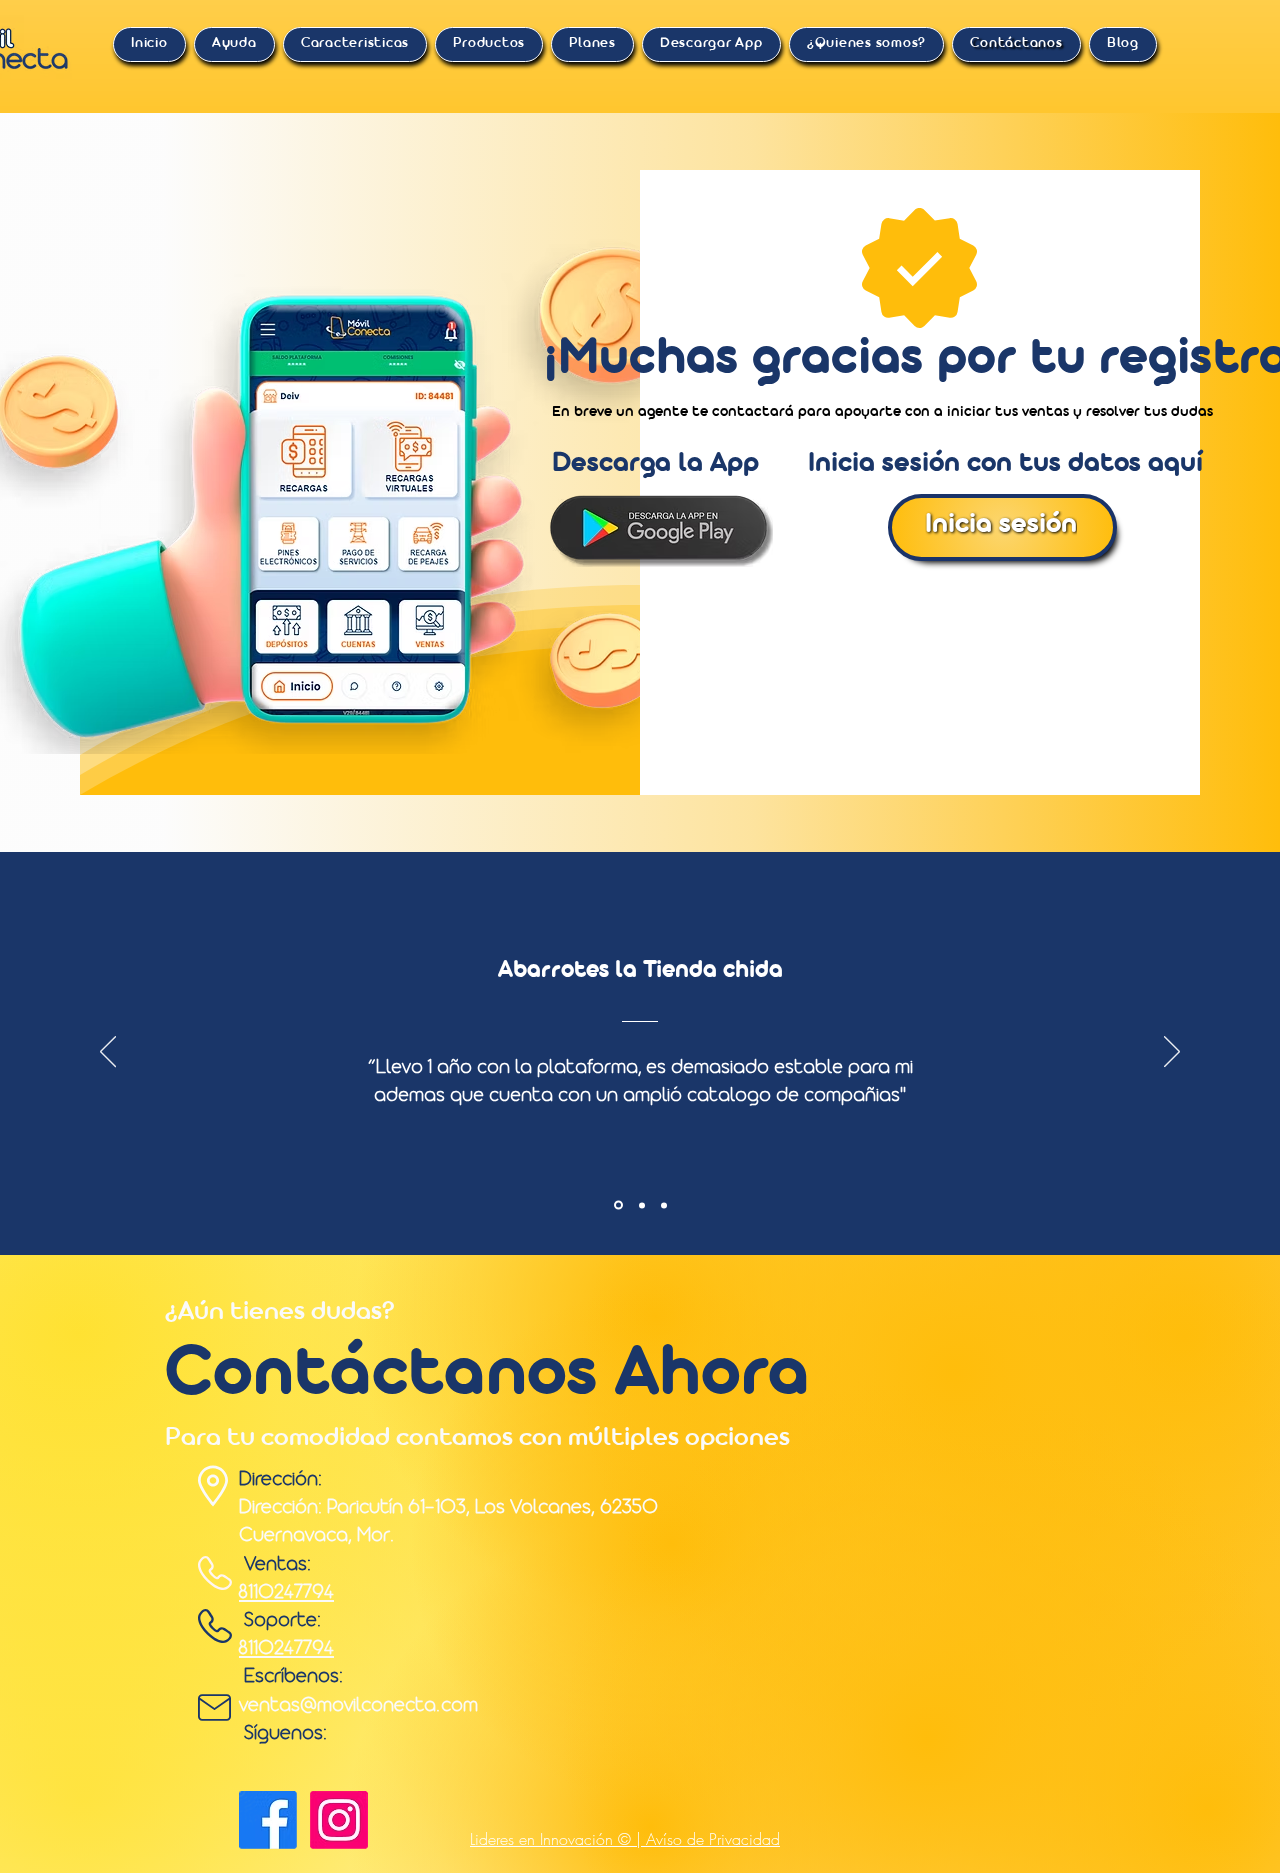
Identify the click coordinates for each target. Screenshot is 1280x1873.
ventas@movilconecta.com (358, 1706)
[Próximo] (1172, 1053)
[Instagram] (339, 1820)
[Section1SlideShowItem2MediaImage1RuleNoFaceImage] (640, 1205)
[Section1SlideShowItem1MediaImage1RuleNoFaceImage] (617, 1205)
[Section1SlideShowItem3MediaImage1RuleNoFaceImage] (664, 1205)
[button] (234, 44)
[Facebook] (268, 1820)
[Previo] (108, 1053)
